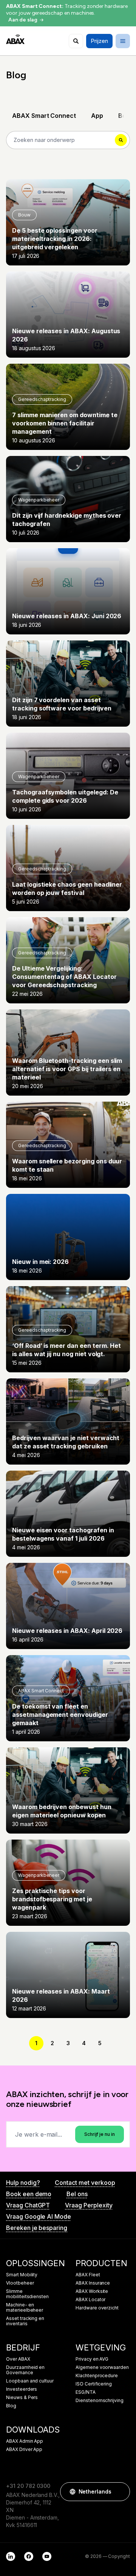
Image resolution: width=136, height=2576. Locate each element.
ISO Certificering (94, 2384)
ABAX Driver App (24, 2449)
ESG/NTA (86, 2392)
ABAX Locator (90, 2300)
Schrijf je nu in (100, 2134)
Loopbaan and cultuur (30, 2381)
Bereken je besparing (37, 2228)
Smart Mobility (22, 2275)
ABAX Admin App (25, 2441)
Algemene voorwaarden (102, 2367)
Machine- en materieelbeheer (25, 2308)
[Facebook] (29, 2556)
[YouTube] (47, 2556)
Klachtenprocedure (97, 2376)
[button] (121, 2492)
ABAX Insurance (93, 2283)
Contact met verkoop (85, 2183)
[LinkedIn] (11, 2556)
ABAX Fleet (88, 2275)
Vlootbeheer (20, 2283)
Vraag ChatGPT (28, 2205)
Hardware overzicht (97, 2308)
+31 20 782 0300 (28, 2486)
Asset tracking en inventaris (25, 2321)
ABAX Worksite (92, 2291)
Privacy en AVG (92, 2359)
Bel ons (77, 2194)
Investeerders (22, 2389)
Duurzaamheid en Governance (25, 2370)
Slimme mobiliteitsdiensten (27, 2294)
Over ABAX (18, 2359)
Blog (11, 2406)
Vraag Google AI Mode (39, 2216)
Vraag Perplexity (89, 2205)
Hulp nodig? (23, 2183)
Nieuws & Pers (22, 2398)
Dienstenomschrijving (100, 2401)
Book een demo (29, 2194)
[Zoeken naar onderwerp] (76, 41)
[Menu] (123, 41)
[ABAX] (15, 39)
